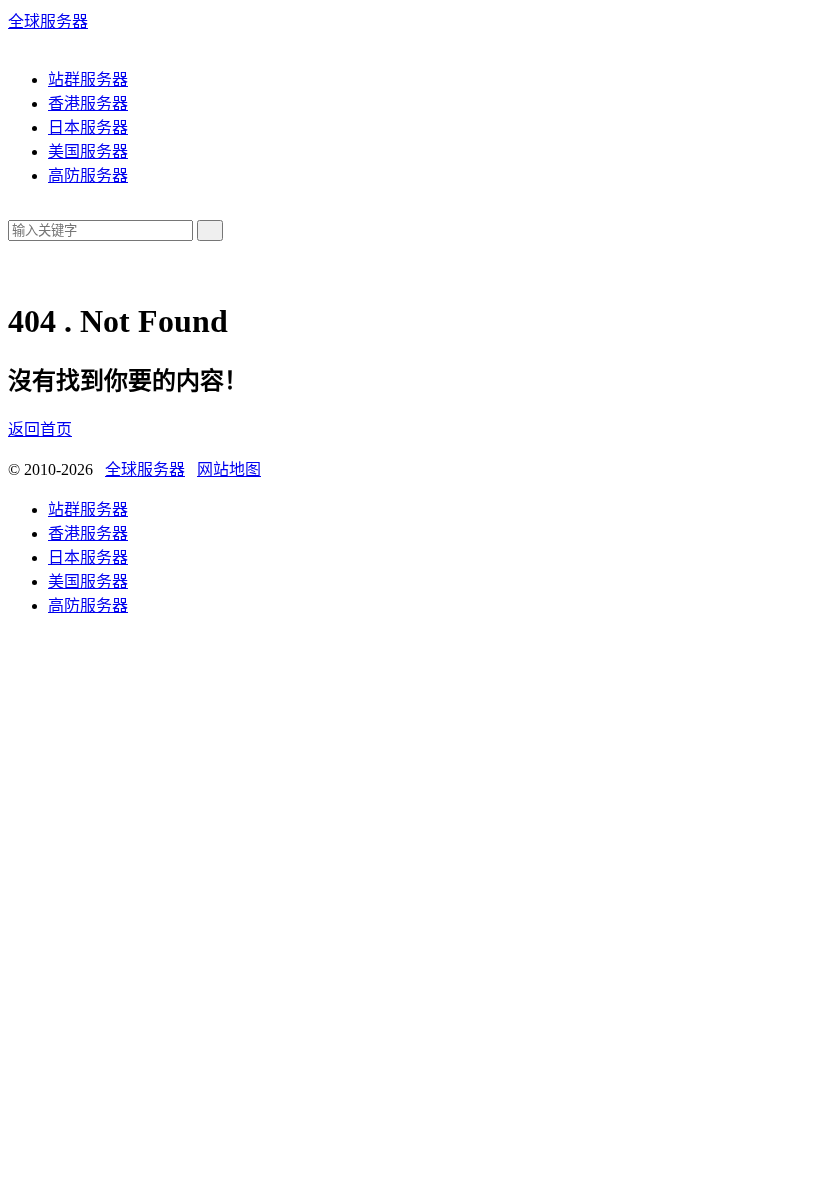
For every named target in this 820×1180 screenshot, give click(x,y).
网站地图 (229, 469)
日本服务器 (88, 127)
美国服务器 (88, 151)
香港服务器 (88, 103)
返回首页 (40, 429)
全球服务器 (48, 21)
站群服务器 (88, 79)
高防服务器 (88, 175)
